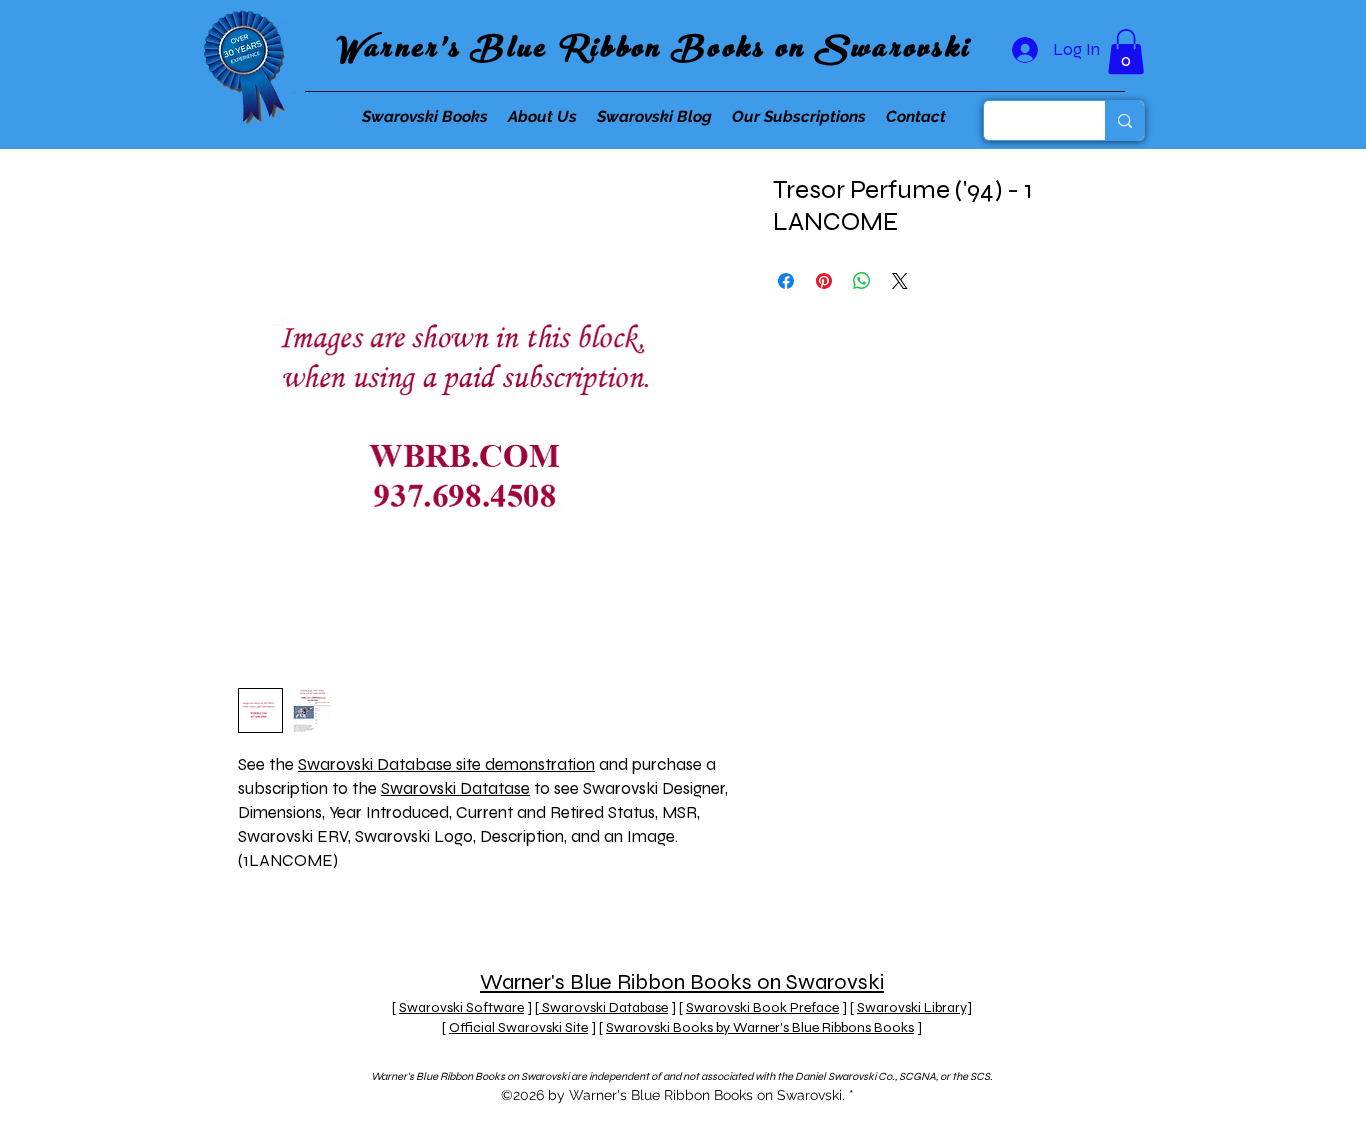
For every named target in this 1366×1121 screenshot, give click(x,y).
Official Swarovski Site (518, 1027)
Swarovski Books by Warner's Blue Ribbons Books (760, 1027)
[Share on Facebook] (786, 281)
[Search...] (1124, 120)
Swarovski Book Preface (762, 1007)
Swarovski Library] (914, 1007)
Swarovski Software (461, 1007)
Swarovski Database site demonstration (446, 764)
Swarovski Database (603, 1007)
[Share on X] (900, 281)
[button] (1126, 51)
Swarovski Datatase (455, 788)
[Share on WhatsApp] (862, 281)
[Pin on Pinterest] (824, 281)
